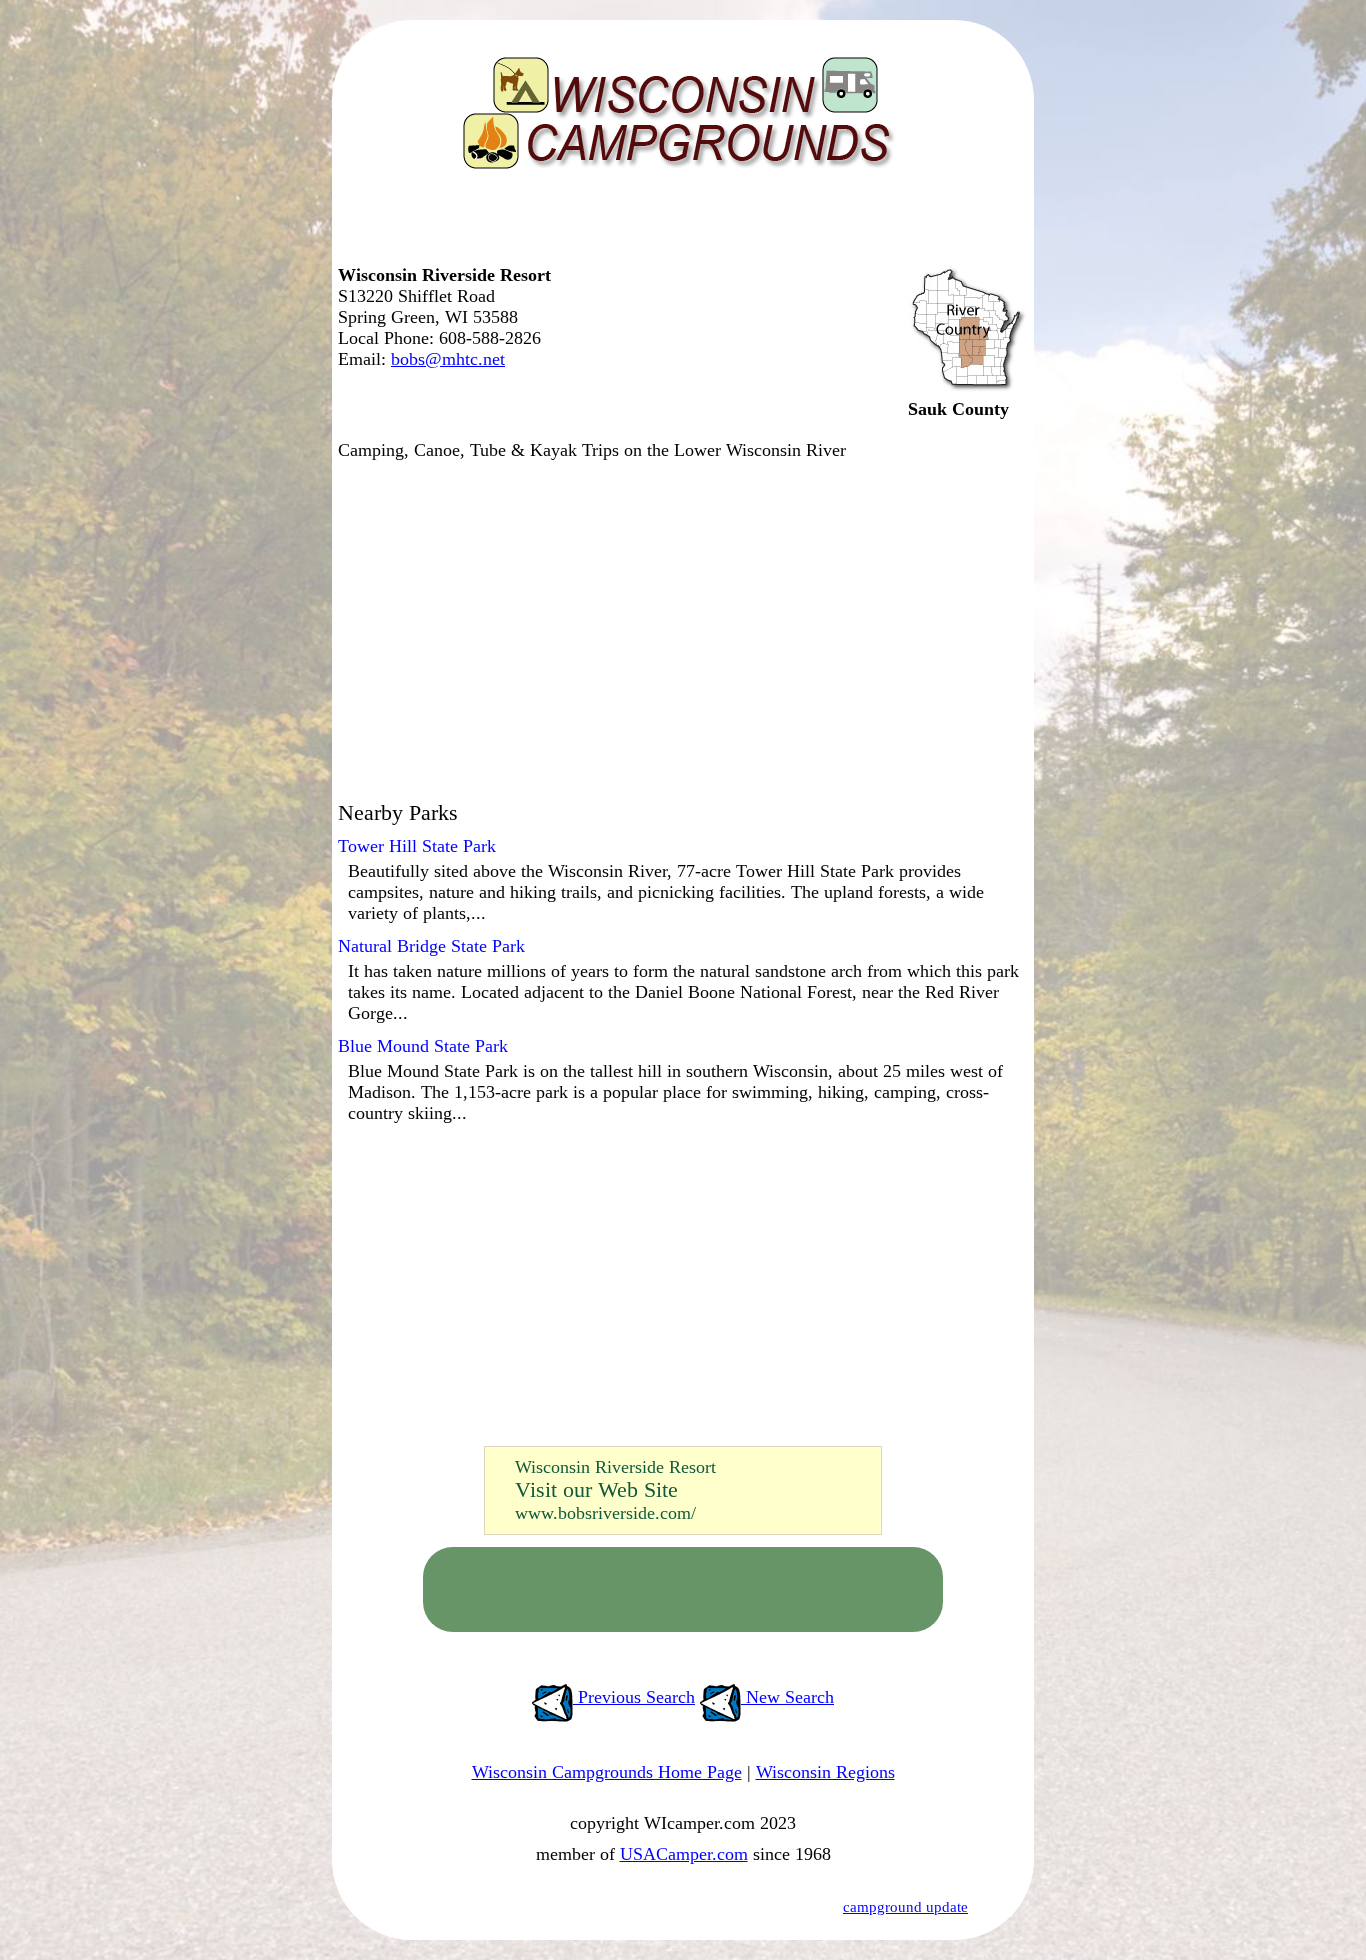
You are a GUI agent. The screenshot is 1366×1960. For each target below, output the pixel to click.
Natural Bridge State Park (431, 946)
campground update (905, 1907)
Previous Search (634, 1697)
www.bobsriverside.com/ (605, 1513)
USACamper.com (684, 1854)
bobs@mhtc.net (448, 359)
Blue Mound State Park (423, 1046)
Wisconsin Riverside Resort (615, 1467)
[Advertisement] (678, 225)
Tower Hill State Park (417, 846)
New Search (787, 1697)
